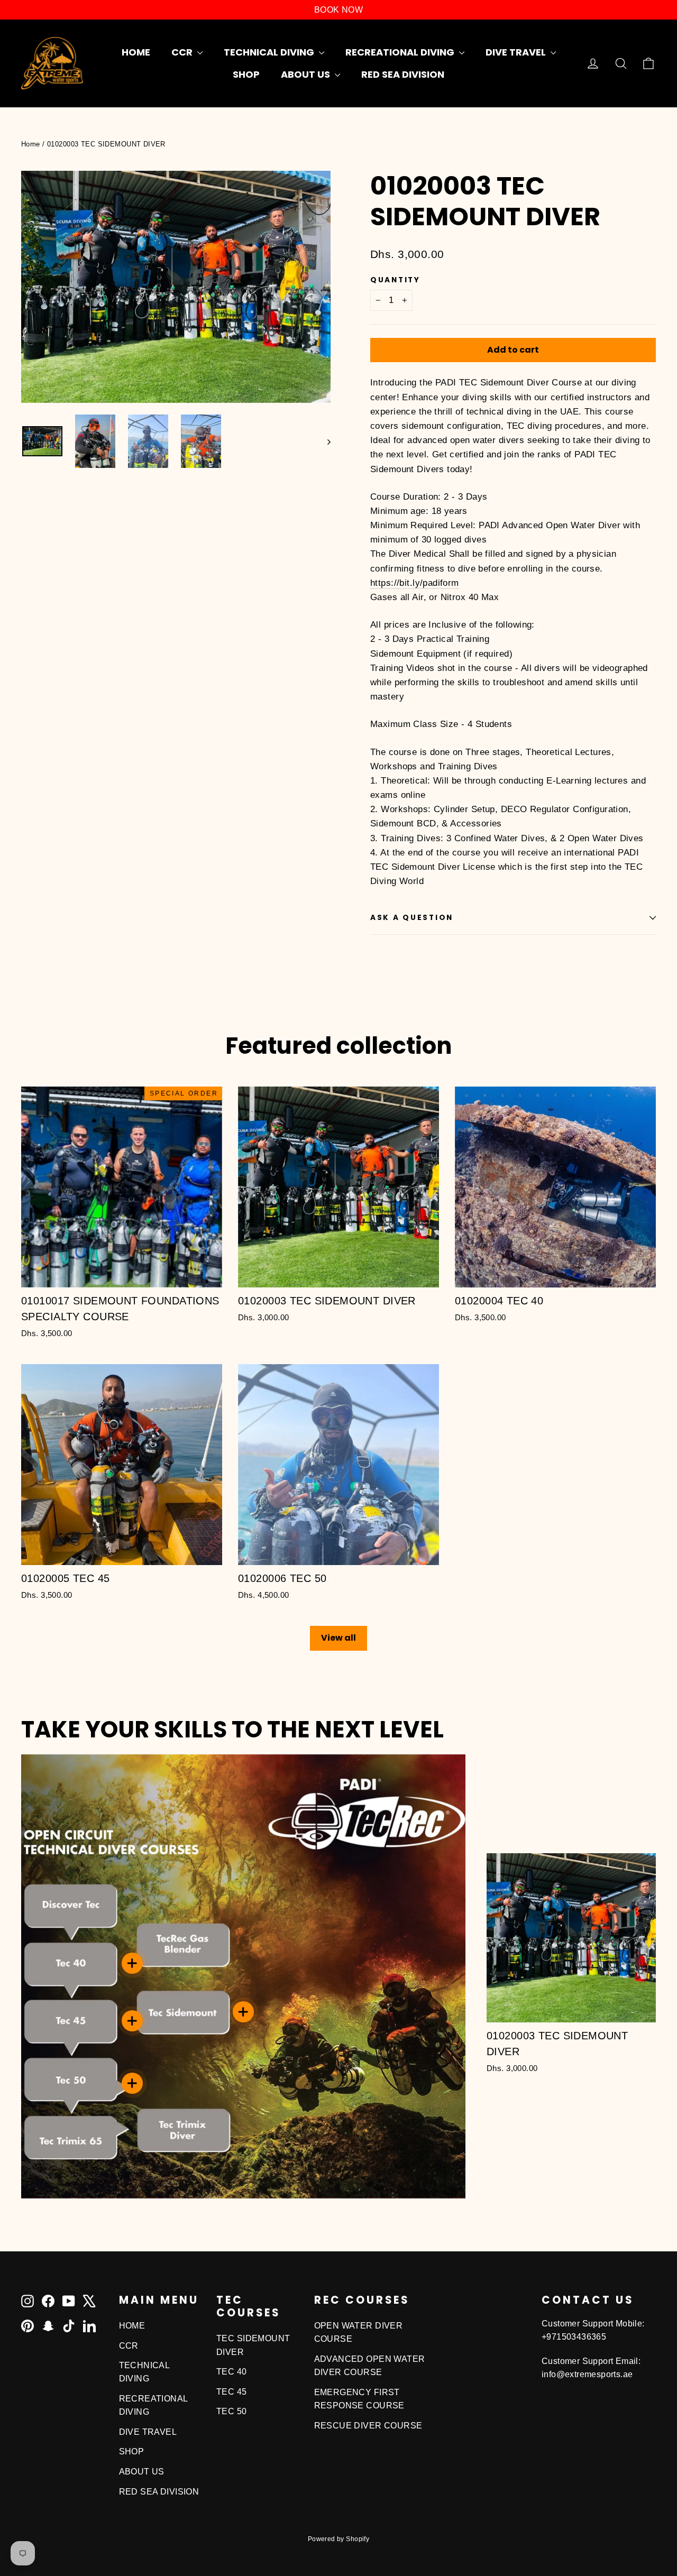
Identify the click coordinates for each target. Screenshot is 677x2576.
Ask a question (412, 918)
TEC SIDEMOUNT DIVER (253, 2345)
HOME (136, 52)
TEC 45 (232, 2392)
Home (31, 144)
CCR (183, 52)
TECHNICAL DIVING (270, 52)
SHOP (246, 74)
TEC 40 (232, 2372)
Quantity (395, 280)
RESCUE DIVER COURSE (368, 2426)
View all (338, 1638)
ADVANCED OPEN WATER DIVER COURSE (370, 2366)
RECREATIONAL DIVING (401, 52)
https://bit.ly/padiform (415, 583)
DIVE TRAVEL (517, 52)
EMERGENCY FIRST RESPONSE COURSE (359, 2399)
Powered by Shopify (339, 2539)
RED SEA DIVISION (403, 74)
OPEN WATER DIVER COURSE (359, 2332)
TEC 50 (232, 2411)
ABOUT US (307, 74)
